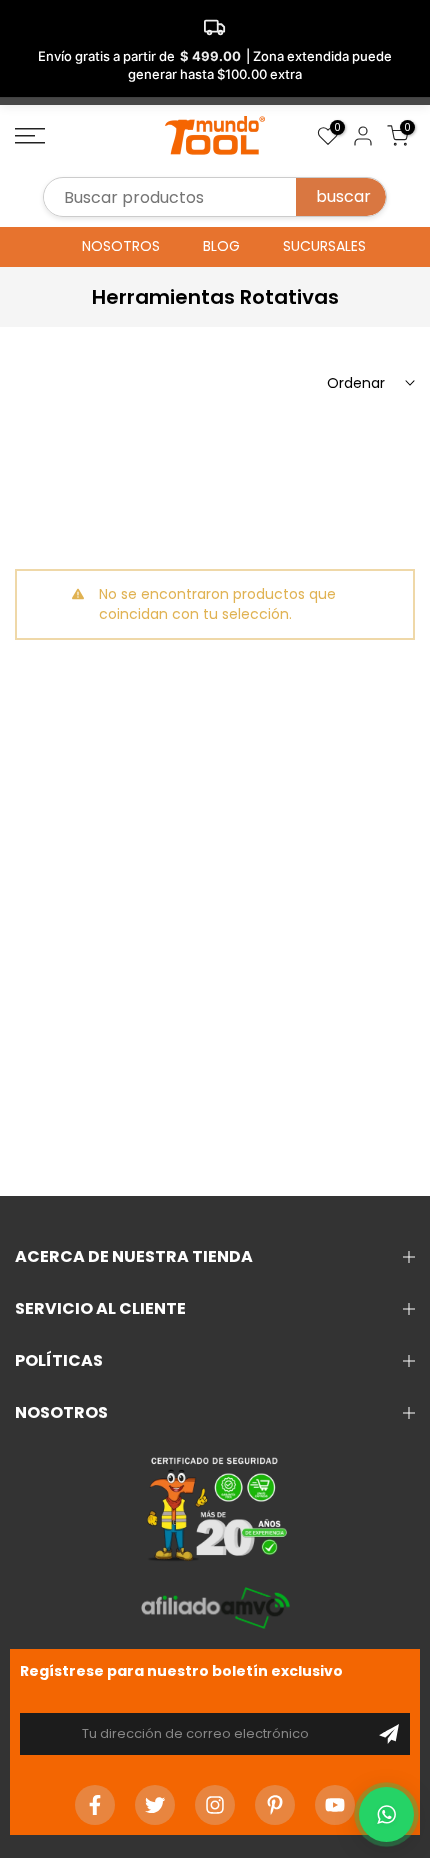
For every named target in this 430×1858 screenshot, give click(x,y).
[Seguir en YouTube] (335, 1805)
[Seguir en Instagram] (215, 1805)
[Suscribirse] (389, 1734)
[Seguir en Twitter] (155, 1805)
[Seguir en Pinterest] (275, 1805)
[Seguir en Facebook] (95, 1805)
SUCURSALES (324, 246)
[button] (386, 1814)
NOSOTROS (121, 246)
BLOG (221, 246)
